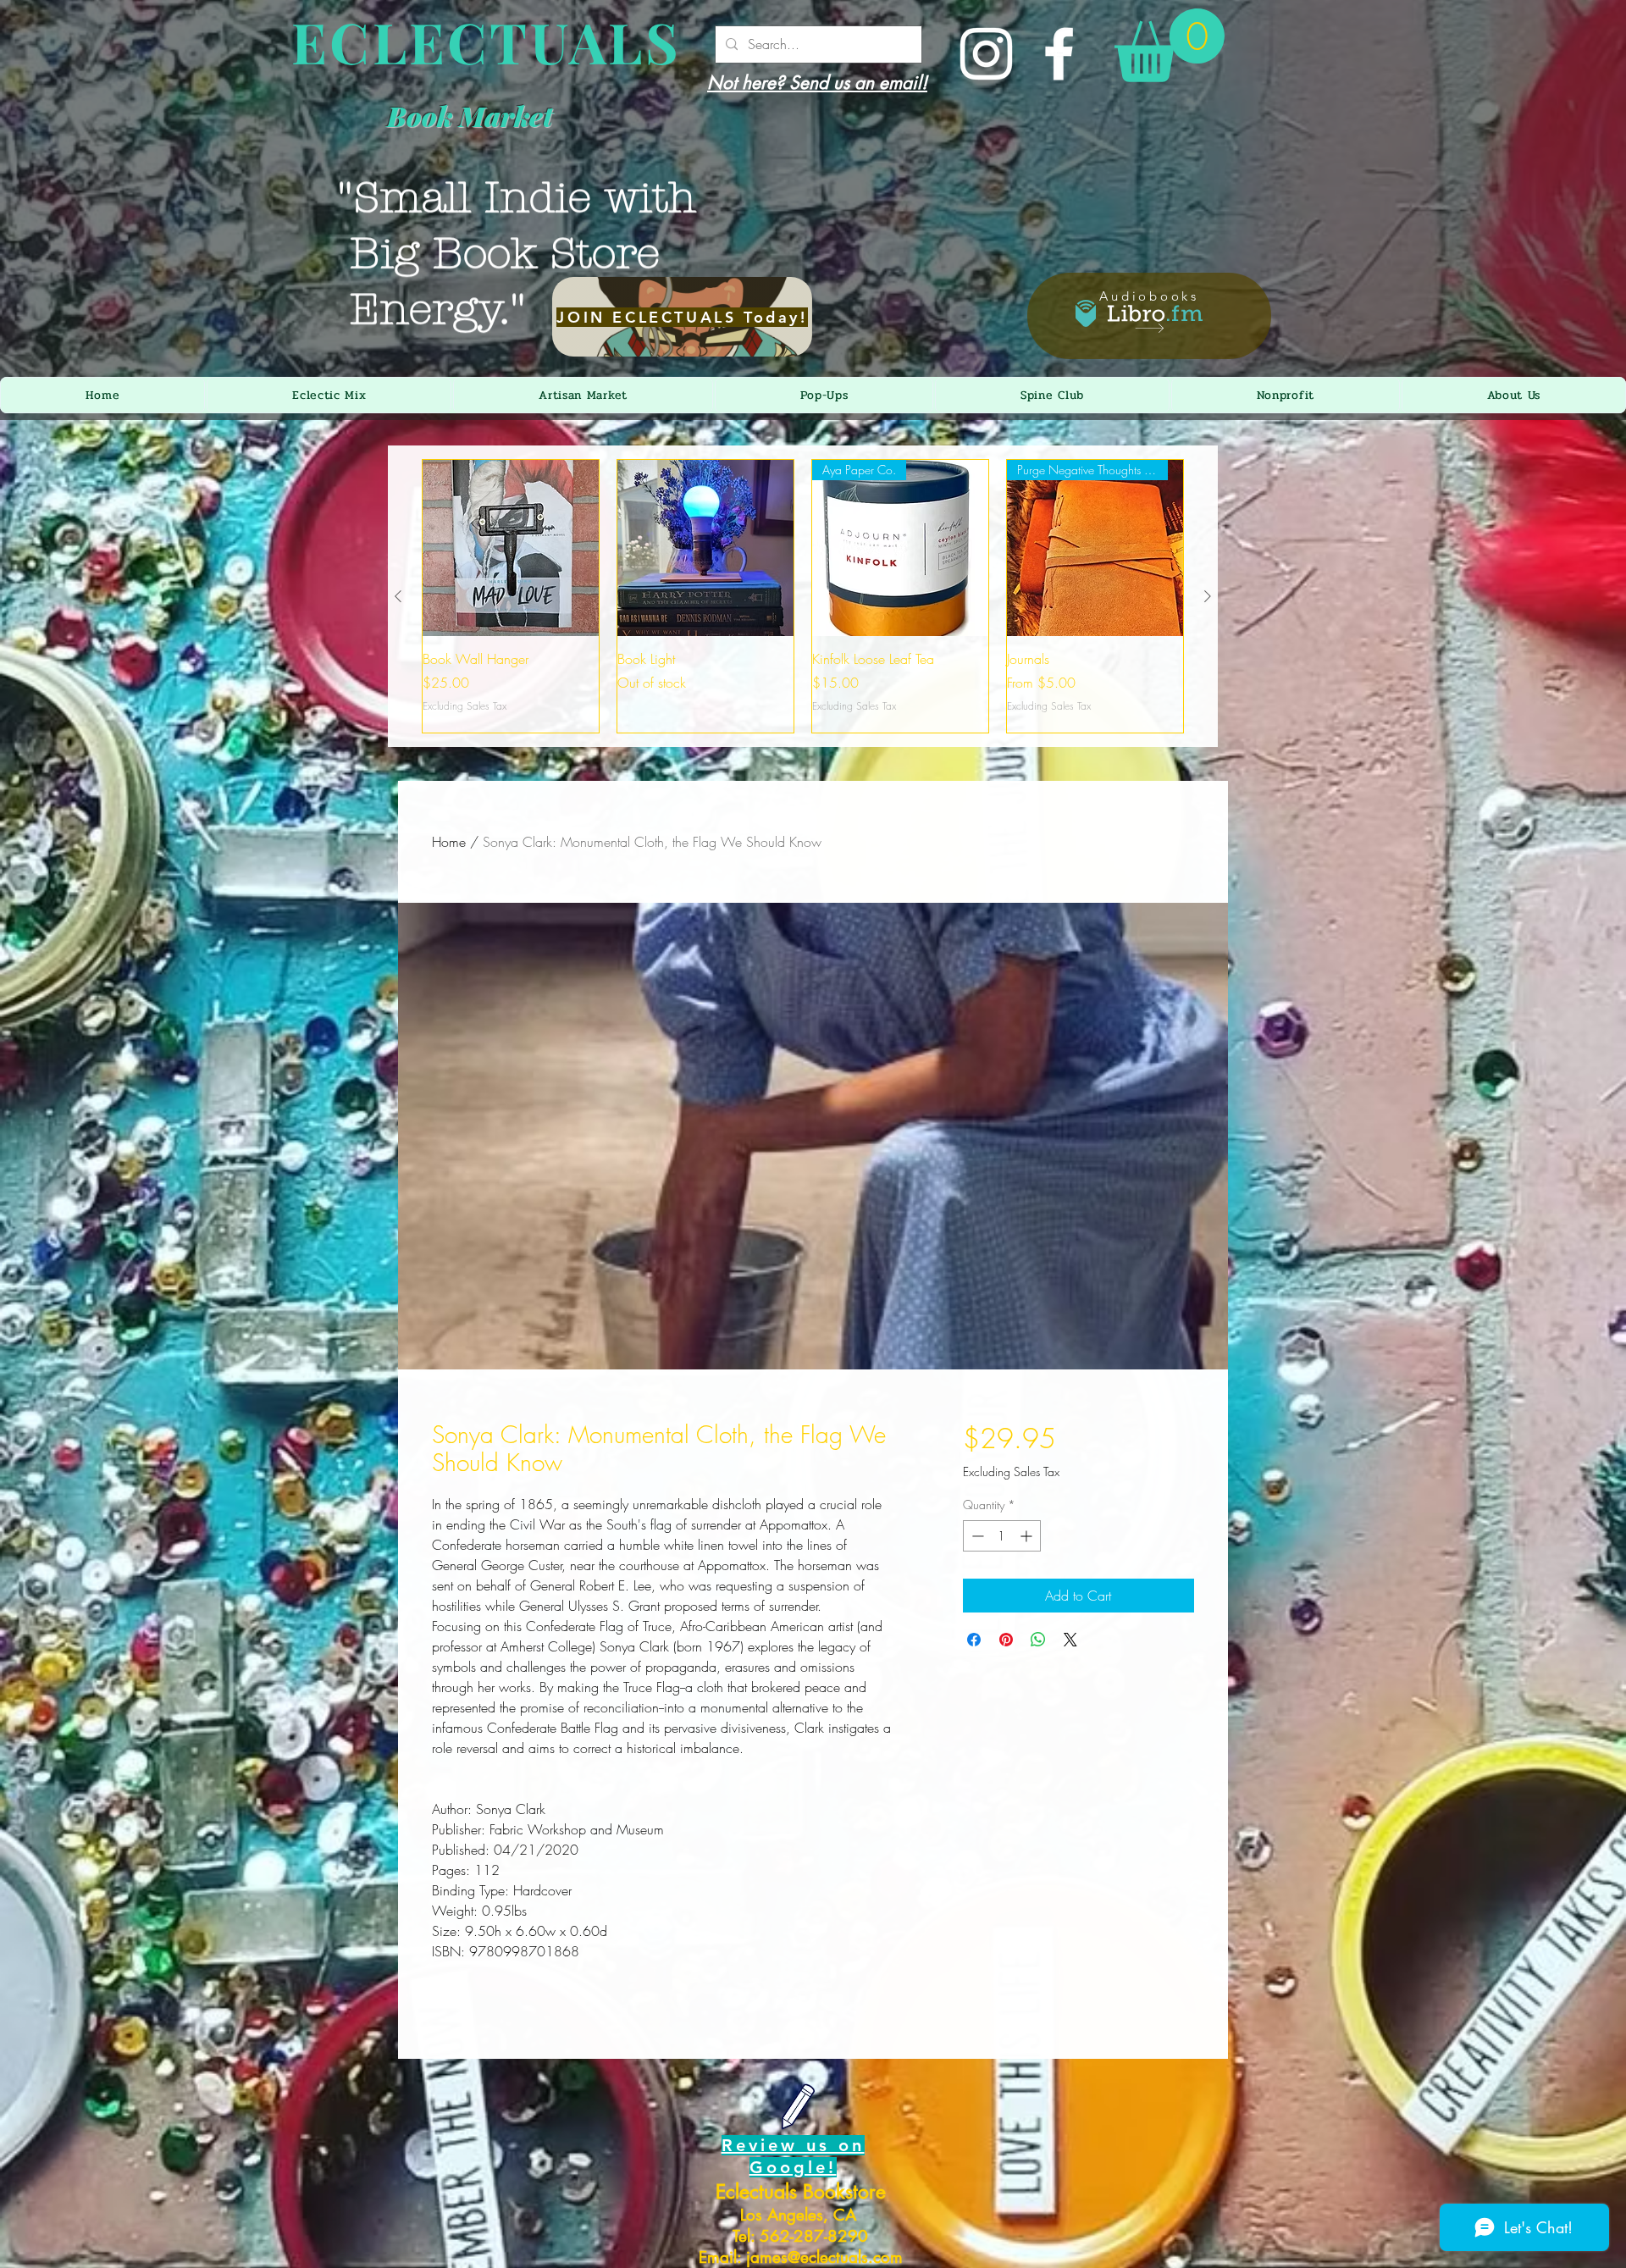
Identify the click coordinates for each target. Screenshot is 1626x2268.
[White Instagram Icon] (986, 54)
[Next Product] (1208, 596)
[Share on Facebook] (974, 1640)
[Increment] (1028, 1536)
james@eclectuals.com (824, 2257)
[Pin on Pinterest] (1006, 1640)
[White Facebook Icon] (1059, 54)
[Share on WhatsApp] (1038, 1640)
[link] (1170, 45)
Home (449, 842)
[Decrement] (976, 1536)
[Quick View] (511, 548)
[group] (803, 596)
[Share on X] (1070, 1640)
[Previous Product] (398, 596)
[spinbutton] (1002, 1536)
